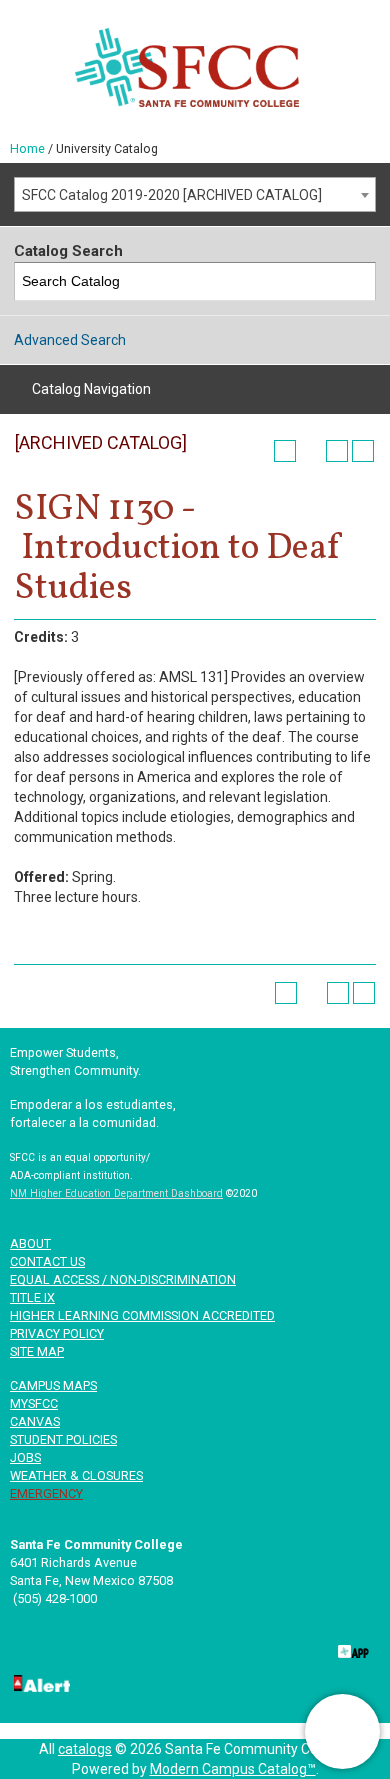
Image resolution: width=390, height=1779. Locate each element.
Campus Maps (53, 1385)
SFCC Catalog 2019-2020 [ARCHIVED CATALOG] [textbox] (172, 195)
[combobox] (195, 194)
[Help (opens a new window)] (363, 451)
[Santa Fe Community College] (187, 67)
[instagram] (287, 1648)
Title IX (32, 1297)
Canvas (35, 1421)
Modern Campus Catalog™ (233, 1769)
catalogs (85, 1749)
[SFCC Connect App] (352, 1648)
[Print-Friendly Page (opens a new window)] (337, 451)
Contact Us (47, 1261)
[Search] (357, 281)
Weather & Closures (76, 1475)
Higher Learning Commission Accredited (142, 1315)
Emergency (46, 1493)
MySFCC (34, 1403)
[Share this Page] (311, 451)
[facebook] (27, 1648)
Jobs (25, 1457)
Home (27, 148)
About (30, 1243)
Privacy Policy (57, 1333)
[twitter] (92, 1648)
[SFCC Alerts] (40, 1682)
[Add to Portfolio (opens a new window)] (285, 451)
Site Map (37, 1351)
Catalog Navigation (91, 389)
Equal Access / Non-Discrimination (123, 1279)
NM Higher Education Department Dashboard (116, 1193)
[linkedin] (157, 1648)
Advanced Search (70, 340)
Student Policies (63, 1439)
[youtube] (222, 1648)
